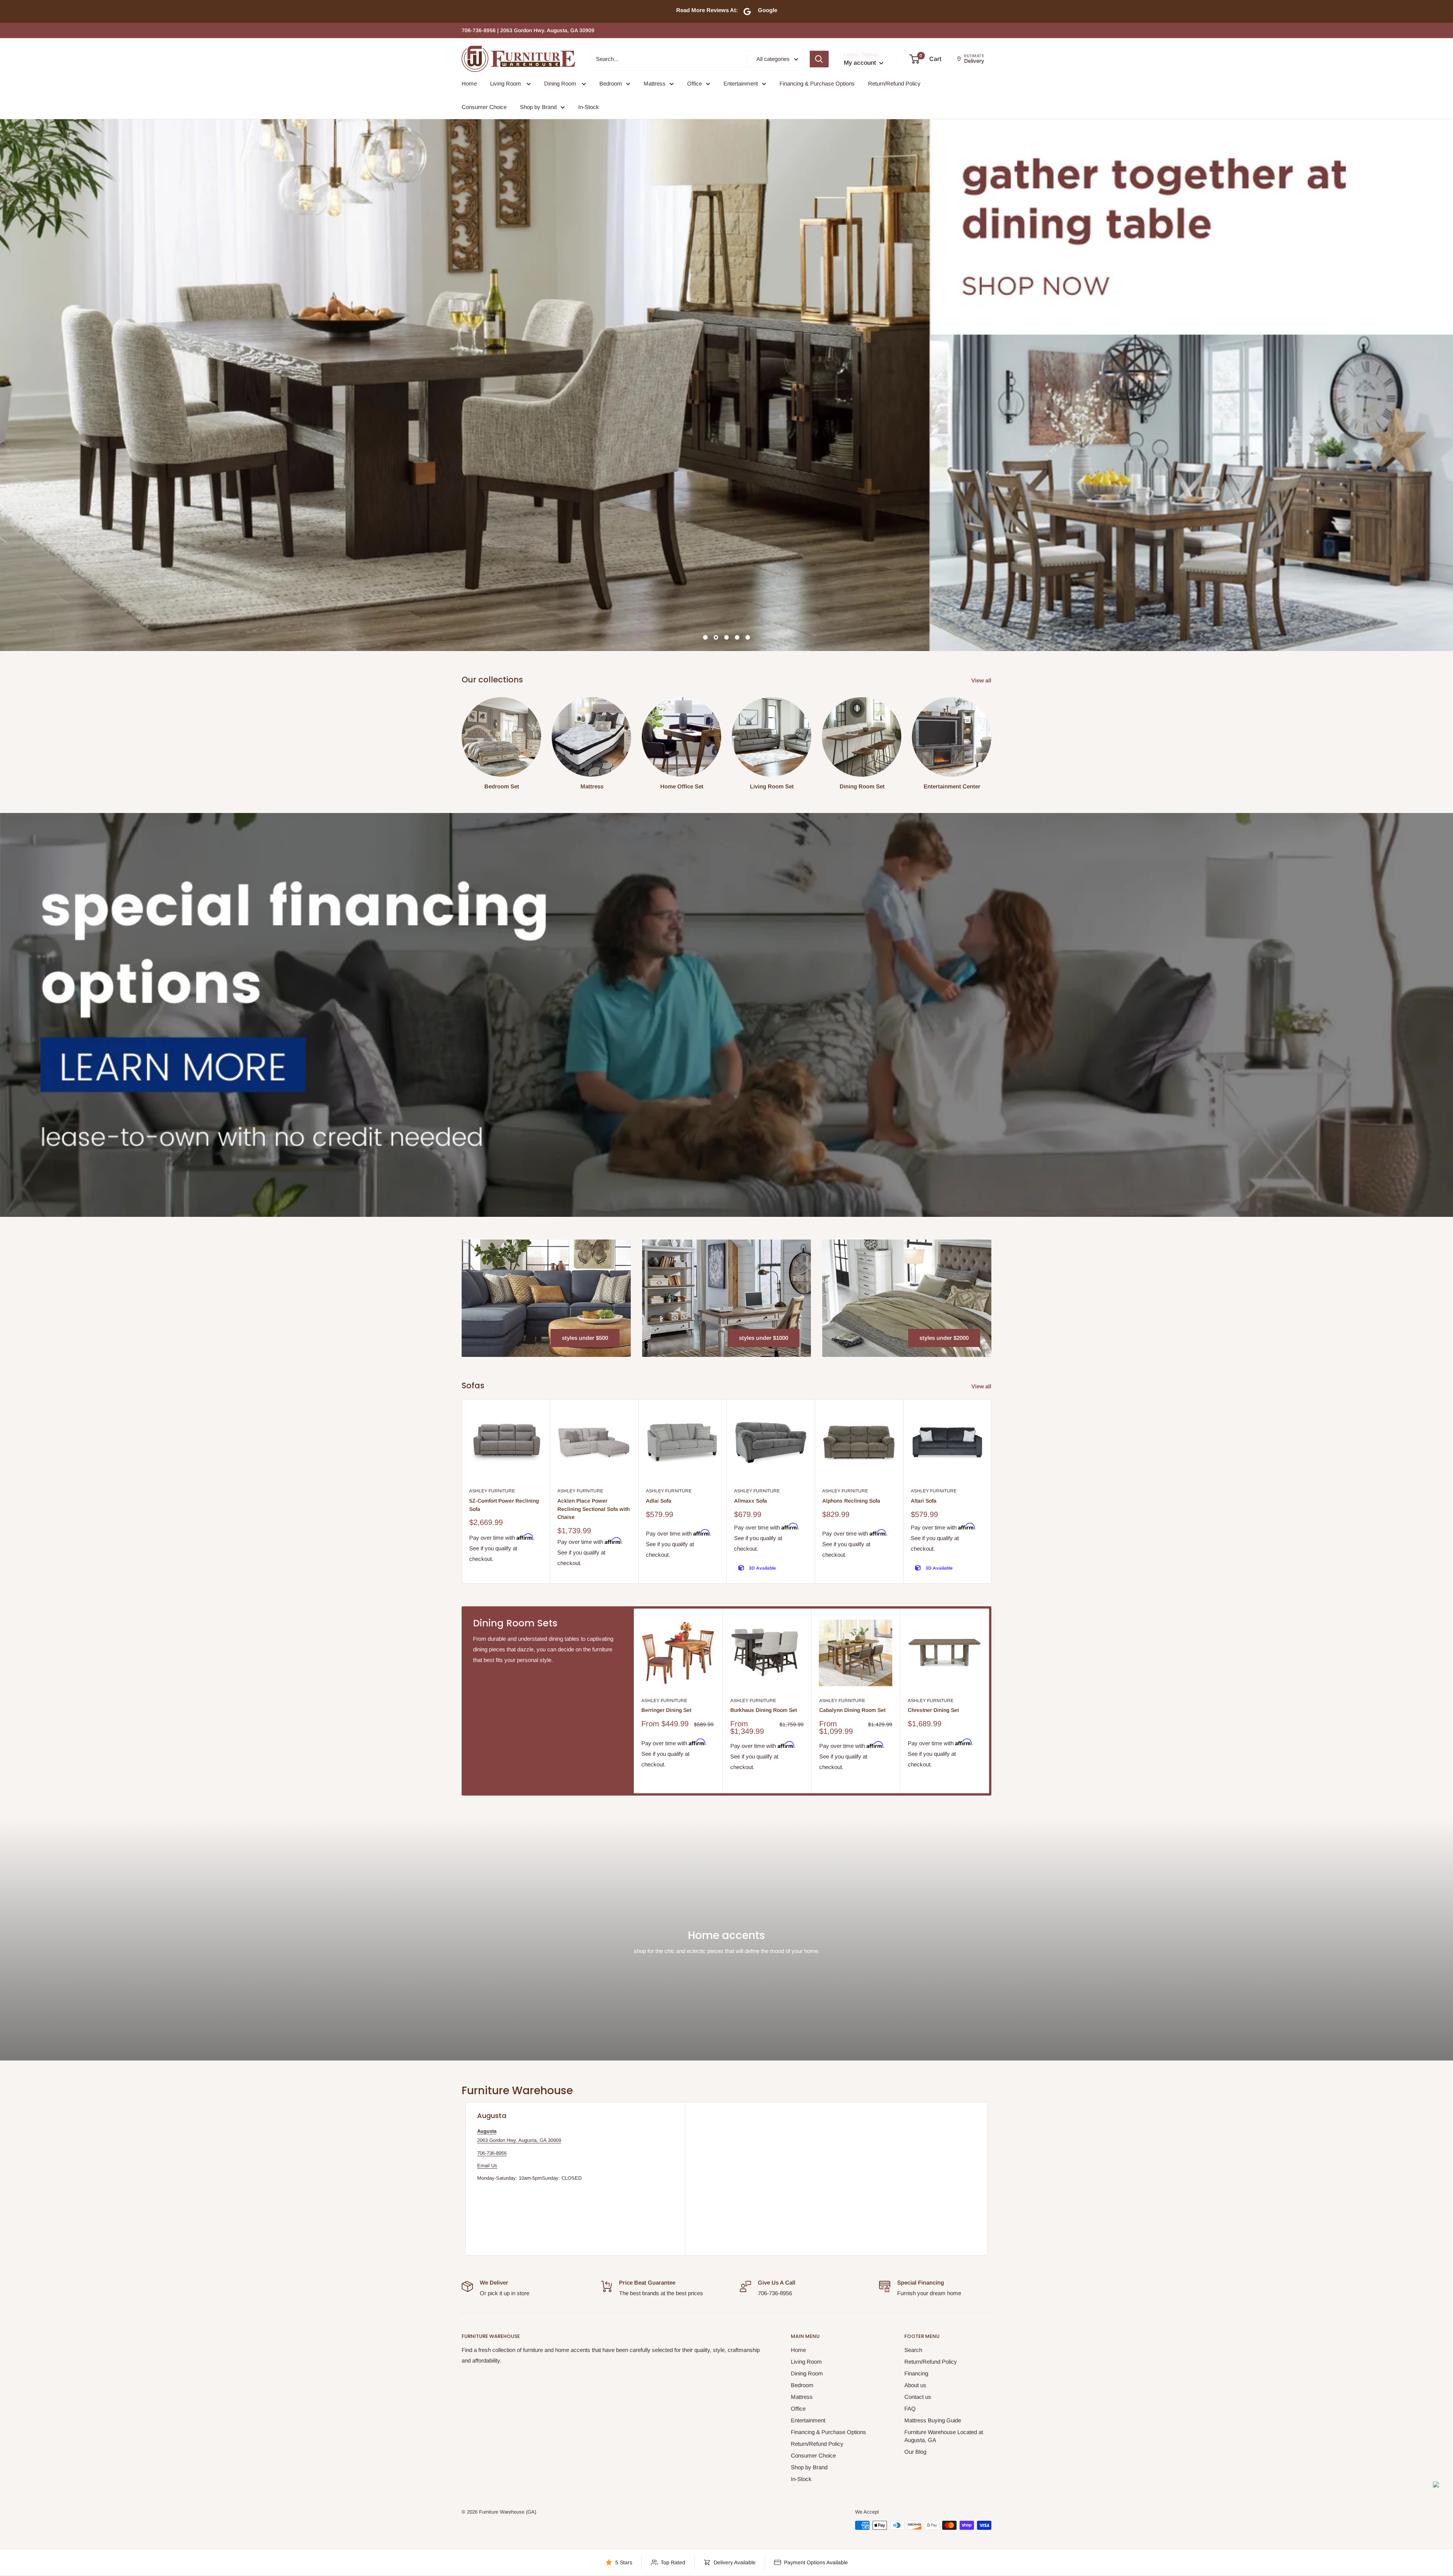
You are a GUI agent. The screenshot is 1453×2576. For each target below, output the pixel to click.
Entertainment (741, 83)
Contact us (918, 2397)
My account (861, 63)
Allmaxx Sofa (751, 1501)
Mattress (655, 83)
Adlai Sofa (659, 1501)
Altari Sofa (924, 1501)
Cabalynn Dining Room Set (852, 1710)
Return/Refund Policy (894, 83)
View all (982, 680)
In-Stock (589, 107)
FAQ (910, 2409)
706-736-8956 (492, 2153)
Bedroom (611, 83)
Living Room (506, 83)
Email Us (487, 2166)
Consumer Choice (484, 107)
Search (913, 2350)
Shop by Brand (538, 107)
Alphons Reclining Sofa (851, 1501)
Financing (916, 2373)
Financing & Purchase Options (817, 83)
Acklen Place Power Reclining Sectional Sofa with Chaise (593, 1509)
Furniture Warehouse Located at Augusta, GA (944, 2436)
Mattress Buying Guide (933, 2420)
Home (469, 83)
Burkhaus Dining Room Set (764, 1710)
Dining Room (561, 83)
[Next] (992, 1491)
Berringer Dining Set (666, 1710)
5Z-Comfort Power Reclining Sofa (504, 1505)
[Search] (819, 59)
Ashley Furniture (492, 1491)
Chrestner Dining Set (933, 1710)
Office (695, 83)
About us (915, 2385)
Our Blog (915, 2452)
